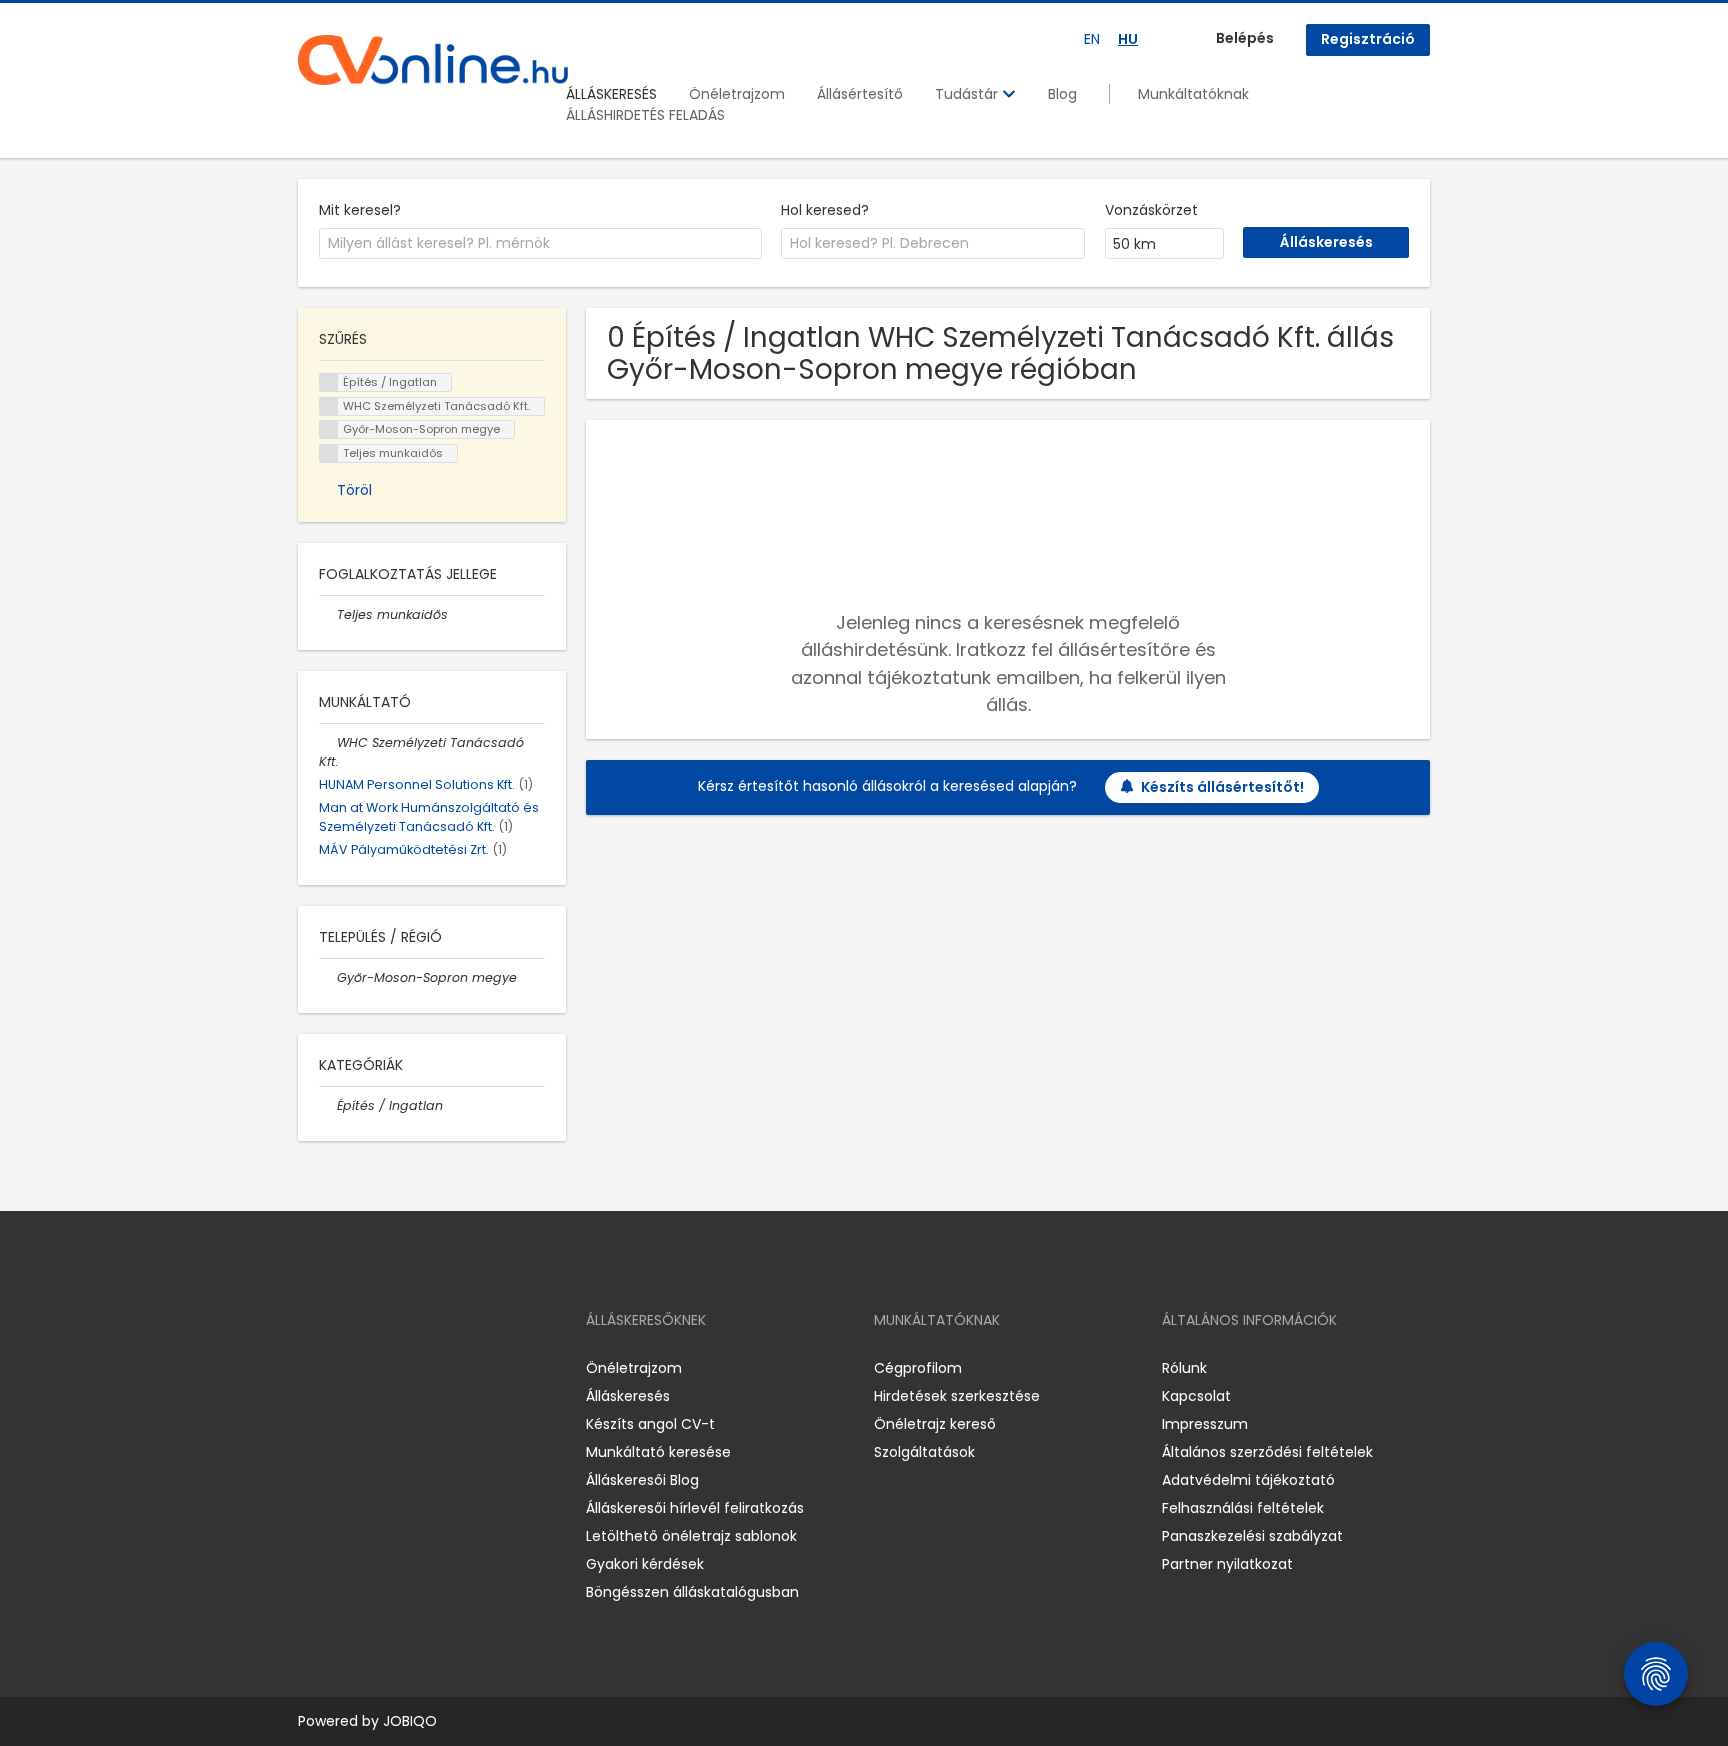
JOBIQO (410, 1721)
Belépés (1245, 38)
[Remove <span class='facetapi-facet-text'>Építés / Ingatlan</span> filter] (329, 382)
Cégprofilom (918, 1368)
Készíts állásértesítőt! (1222, 787)
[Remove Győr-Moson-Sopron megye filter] (328, 977)
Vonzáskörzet (1151, 210)
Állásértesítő (860, 94)
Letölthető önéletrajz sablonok (691, 1536)
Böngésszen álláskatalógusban (692, 1592)
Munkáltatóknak (1193, 94)
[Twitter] (408, 1367)
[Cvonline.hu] (433, 60)
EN (1092, 39)
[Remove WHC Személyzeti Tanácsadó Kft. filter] (328, 742)
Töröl (354, 490)
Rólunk (1184, 1368)
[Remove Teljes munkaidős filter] (328, 614)
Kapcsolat (1196, 1396)
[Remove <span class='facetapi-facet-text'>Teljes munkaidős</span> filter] (329, 453)
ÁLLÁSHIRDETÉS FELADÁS (645, 115)
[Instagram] (345, 1367)
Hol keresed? (825, 210)
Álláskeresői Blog (642, 1480)
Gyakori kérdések (645, 1564)
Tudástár (968, 94)
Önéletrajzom (737, 94)
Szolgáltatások (924, 1452)
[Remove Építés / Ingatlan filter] (328, 1105)
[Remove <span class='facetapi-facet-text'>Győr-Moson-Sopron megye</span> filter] (329, 429)
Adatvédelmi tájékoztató (1248, 1480)
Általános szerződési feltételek (1267, 1452)
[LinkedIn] (378, 1367)
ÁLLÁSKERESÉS (611, 94)
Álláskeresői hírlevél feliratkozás (695, 1508)
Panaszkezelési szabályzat (1252, 1536)
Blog (1062, 94)
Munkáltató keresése (658, 1452)
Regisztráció (1368, 39)
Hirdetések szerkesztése (957, 1396)
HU (1128, 39)
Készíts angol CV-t (650, 1424)
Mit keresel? (360, 210)
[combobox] (540, 244)
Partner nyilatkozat (1227, 1564)
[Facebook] (312, 1367)
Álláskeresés (628, 1396)
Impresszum (1205, 1424)
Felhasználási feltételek (1243, 1508)
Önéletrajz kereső (935, 1424)
